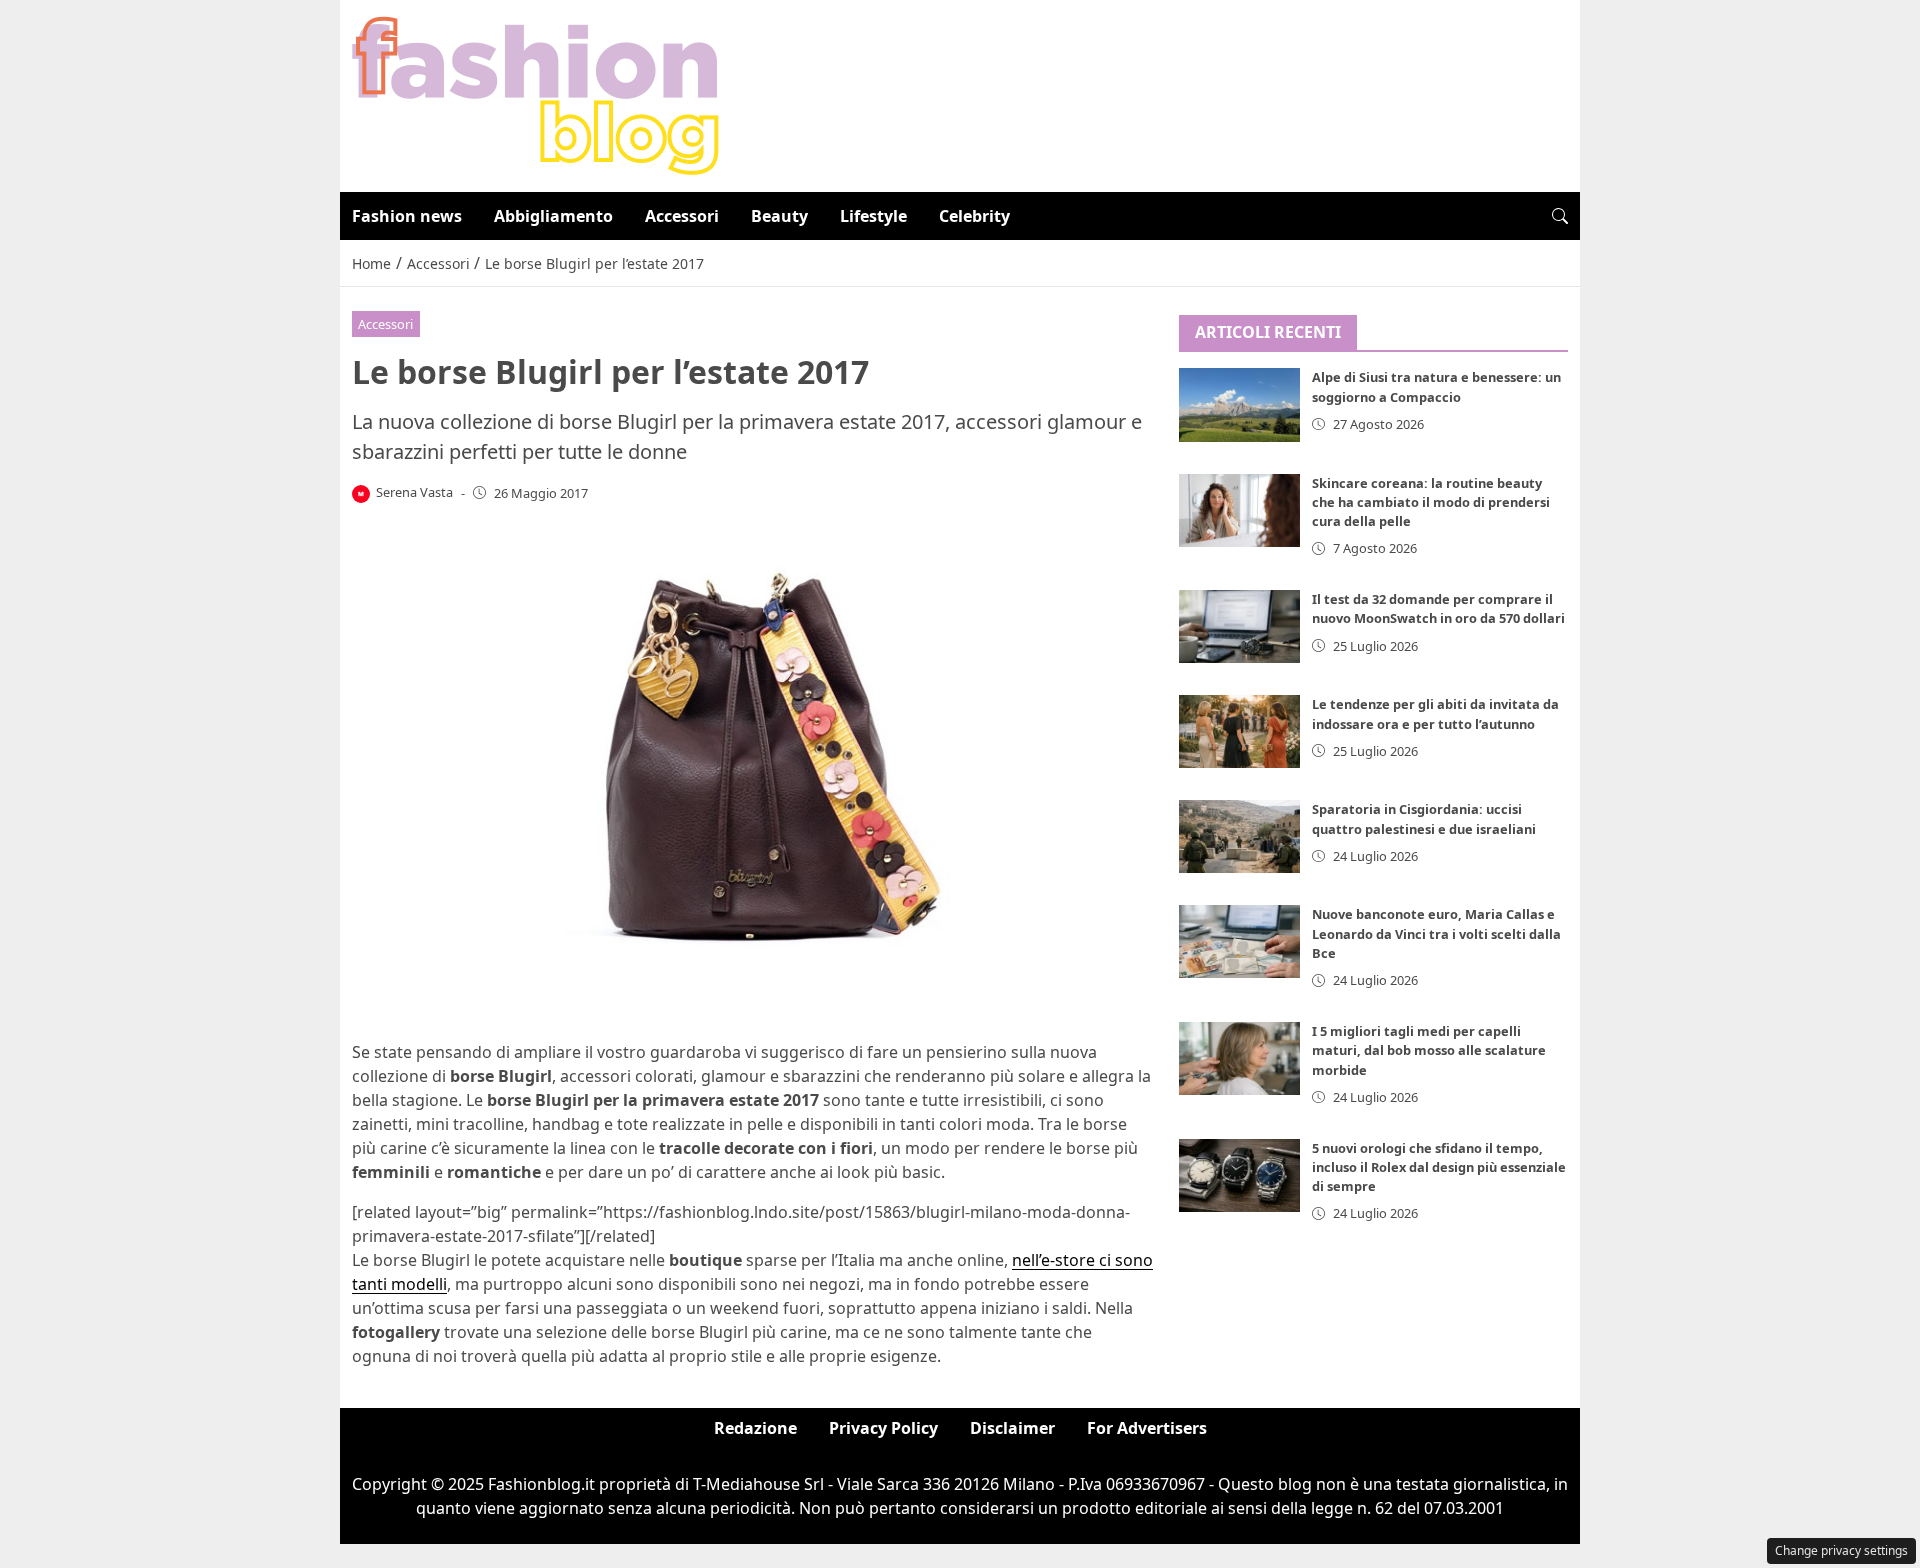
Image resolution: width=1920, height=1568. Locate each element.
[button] (1560, 216)
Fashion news (407, 216)
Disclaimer (1012, 1428)
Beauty (779, 216)
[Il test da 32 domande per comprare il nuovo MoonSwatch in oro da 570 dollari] (1240, 626)
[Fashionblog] (535, 94)
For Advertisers (1147, 1428)
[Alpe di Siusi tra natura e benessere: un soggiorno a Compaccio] (1240, 405)
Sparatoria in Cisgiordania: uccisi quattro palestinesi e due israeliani (1424, 818)
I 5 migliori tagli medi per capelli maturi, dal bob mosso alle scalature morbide (1429, 1050)
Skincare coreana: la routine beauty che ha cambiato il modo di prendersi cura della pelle (1431, 502)
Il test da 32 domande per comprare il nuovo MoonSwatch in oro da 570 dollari (1438, 608)
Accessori (682, 216)
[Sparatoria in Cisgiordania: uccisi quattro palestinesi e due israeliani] (1240, 836)
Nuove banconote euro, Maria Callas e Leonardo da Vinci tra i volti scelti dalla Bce (1436, 934)
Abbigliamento (553, 216)
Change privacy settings (1841, 1550)
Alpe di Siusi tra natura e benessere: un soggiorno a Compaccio (1436, 387)
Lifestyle (873, 216)
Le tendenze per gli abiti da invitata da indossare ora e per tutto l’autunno (1435, 713)
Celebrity (974, 216)
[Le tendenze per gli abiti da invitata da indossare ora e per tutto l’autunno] (1240, 731)
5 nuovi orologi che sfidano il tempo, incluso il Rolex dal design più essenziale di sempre (1439, 1167)
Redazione (755, 1428)
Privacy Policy (883, 1428)
